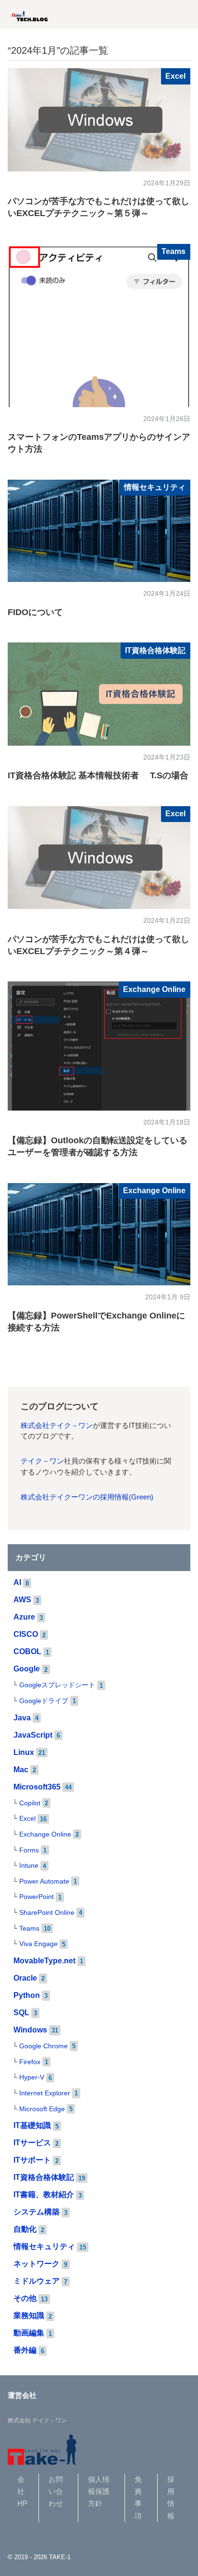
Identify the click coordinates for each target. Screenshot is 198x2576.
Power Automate (44, 1881)
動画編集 (29, 2333)
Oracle (25, 1978)
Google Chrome (43, 2046)
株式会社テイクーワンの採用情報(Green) (87, 1497)
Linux (24, 1752)
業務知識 (29, 2316)
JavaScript (33, 1735)
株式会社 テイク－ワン (37, 2420)
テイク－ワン (42, 1461)
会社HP (22, 2492)
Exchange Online (154, 989)
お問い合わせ (56, 2492)
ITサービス (32, 2143)
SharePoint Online (47, 1913)
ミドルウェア (37, 2281)
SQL (21, 2013)
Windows (30, 2030)
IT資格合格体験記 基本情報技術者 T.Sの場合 (98, 775)
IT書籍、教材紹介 (44, 2195)
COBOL (27, 1651)
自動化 (25, 2229)
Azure (24, 1617)
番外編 (25, 2350)
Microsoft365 (37, 1787)
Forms (29, 1850)
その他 (25, 2298)
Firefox (30, 2062)
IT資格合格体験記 (155, 650)
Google (27, 1669)
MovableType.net (44, 1961)
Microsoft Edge (42, 2109)
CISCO (26, 1634)
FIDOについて (35, 612)
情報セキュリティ (155, 487)
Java (22, 1718)
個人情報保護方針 (99, 2492)
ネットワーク (37, 2264)
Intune (29, 1866)
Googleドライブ (44, 1701)
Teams (173, 251)
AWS (22, 1600)
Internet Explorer (45, 2093)
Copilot (30, 1803)
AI (17, 1582)
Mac (21, 1770)
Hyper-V (32, 2077)
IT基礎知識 (32, 2125)
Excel (175, 76)
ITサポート (32, 2160)
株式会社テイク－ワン (57, 1426)
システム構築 (37, 2212)
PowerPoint (37, 1897)
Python (27, 1995)
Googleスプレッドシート (57, 1685)
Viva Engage (38, 1944)
